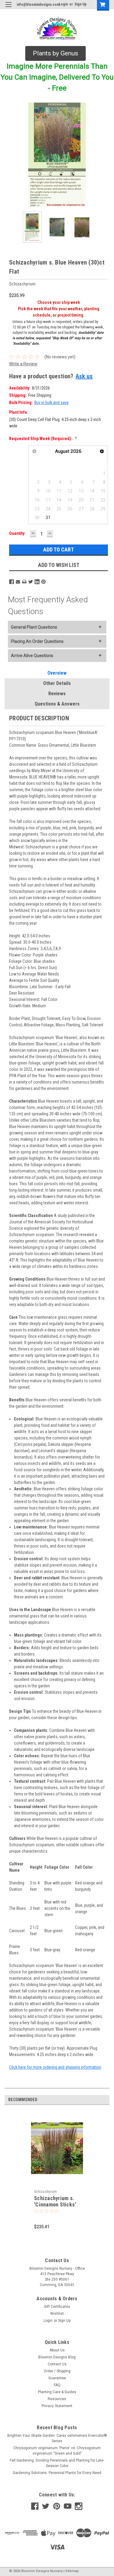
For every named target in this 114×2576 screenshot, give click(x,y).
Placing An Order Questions (37, 641)
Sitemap (72, 2571)
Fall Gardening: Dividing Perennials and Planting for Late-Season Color (57, 2463)
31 (48, 518)
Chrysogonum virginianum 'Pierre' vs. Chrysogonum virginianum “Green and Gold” (57, 2451)
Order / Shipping (57, 2371)
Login (63, 4)
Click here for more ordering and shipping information (55, 2067)
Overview (57, 673)
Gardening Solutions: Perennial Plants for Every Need (57, 2473)
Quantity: (17, 533)
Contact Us (57, 2364)
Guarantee (57, 2378)
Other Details (57, 683)
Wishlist (57, 2314)
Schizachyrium (45, 2192)
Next (105, 155)
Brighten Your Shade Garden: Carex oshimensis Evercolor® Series (57, 2438)
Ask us (84, 376)
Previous (9, 155)
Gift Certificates (57, 2307)
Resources (57, 2399)
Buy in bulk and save (52, 403)
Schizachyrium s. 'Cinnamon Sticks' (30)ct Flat (55, 2204)
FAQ (57, 2385)
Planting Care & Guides (57, 2392)
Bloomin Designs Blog (57, 2357)
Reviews (57, 694)
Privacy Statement (57, 2406)
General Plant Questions (34, 627)
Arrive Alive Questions (32, 656)
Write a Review (23, 364)
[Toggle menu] (8, 8)
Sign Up (81, 4)
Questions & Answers (57, 704)
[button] (55, 54)
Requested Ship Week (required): (43, 439)
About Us (57, 2350)
